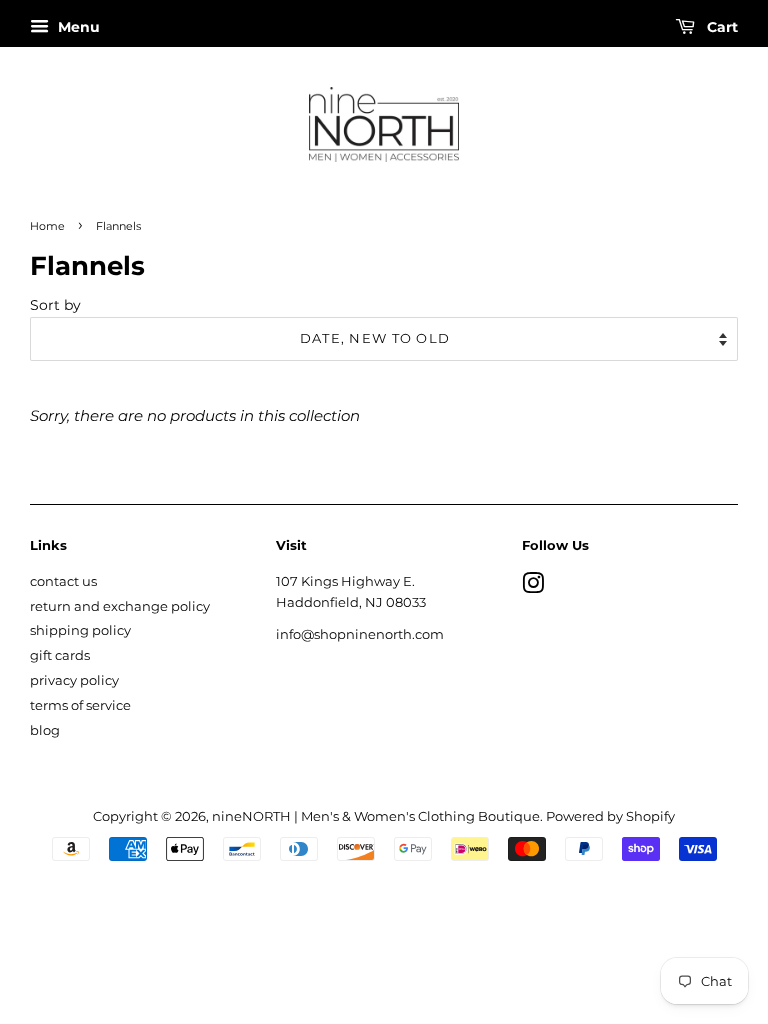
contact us (63, 581)
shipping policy (80, 630)
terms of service (80, 705)
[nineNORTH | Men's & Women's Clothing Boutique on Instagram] (533, 587)
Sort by (55, 305)
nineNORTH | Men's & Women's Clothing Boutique (376, 816)
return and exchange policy (120, 606)
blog (45, 730)
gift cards (60, 655)
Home (47, 226)
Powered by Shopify (610, 816)
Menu (77, 27)
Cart (720, 27)
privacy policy (74, 680)
